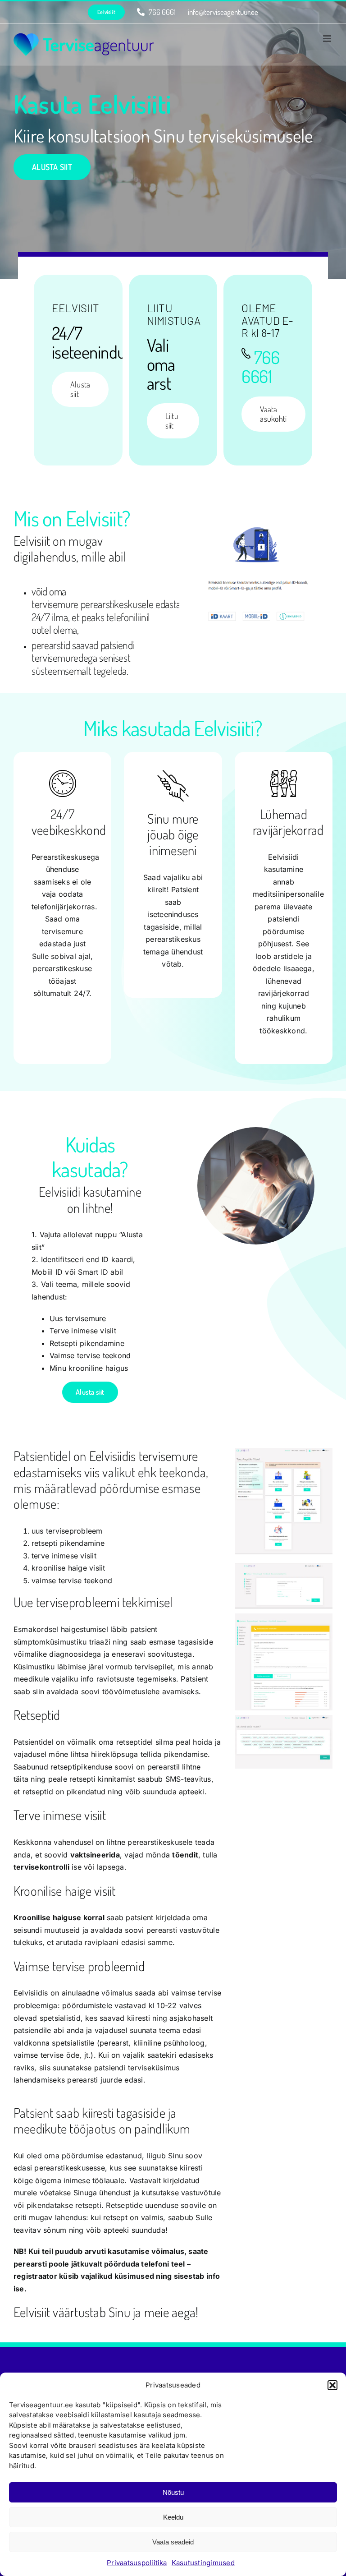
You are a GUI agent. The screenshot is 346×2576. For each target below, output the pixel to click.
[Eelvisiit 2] (284, 1567)
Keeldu (173, 2517)
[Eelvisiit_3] (284, 1617)
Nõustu (173, 2492)
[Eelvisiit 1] (284, 1452)
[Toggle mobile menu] (328, 39)
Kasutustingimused (203, 2563)
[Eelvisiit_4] (284, 1719)
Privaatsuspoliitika (137, 2563)
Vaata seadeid (173, 2542)
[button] (332, 2385)
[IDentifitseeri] (256, 505)
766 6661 (260, 366)
